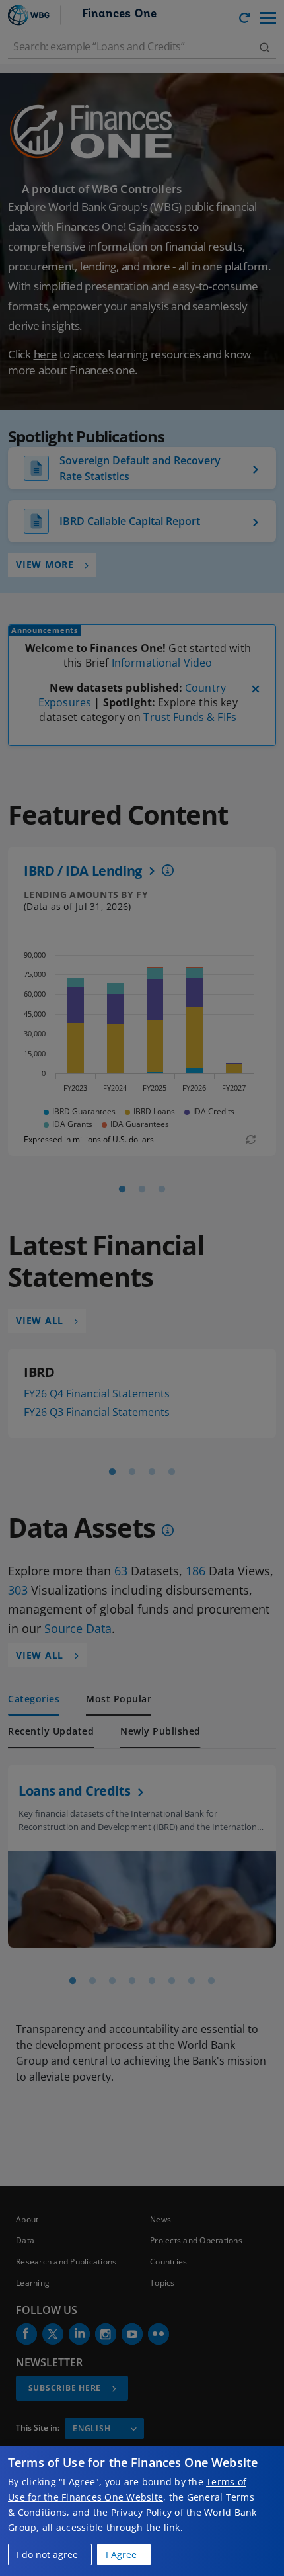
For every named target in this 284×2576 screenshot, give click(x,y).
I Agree (121, 2555)
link (172, 2527)
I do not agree (47, 2555)
